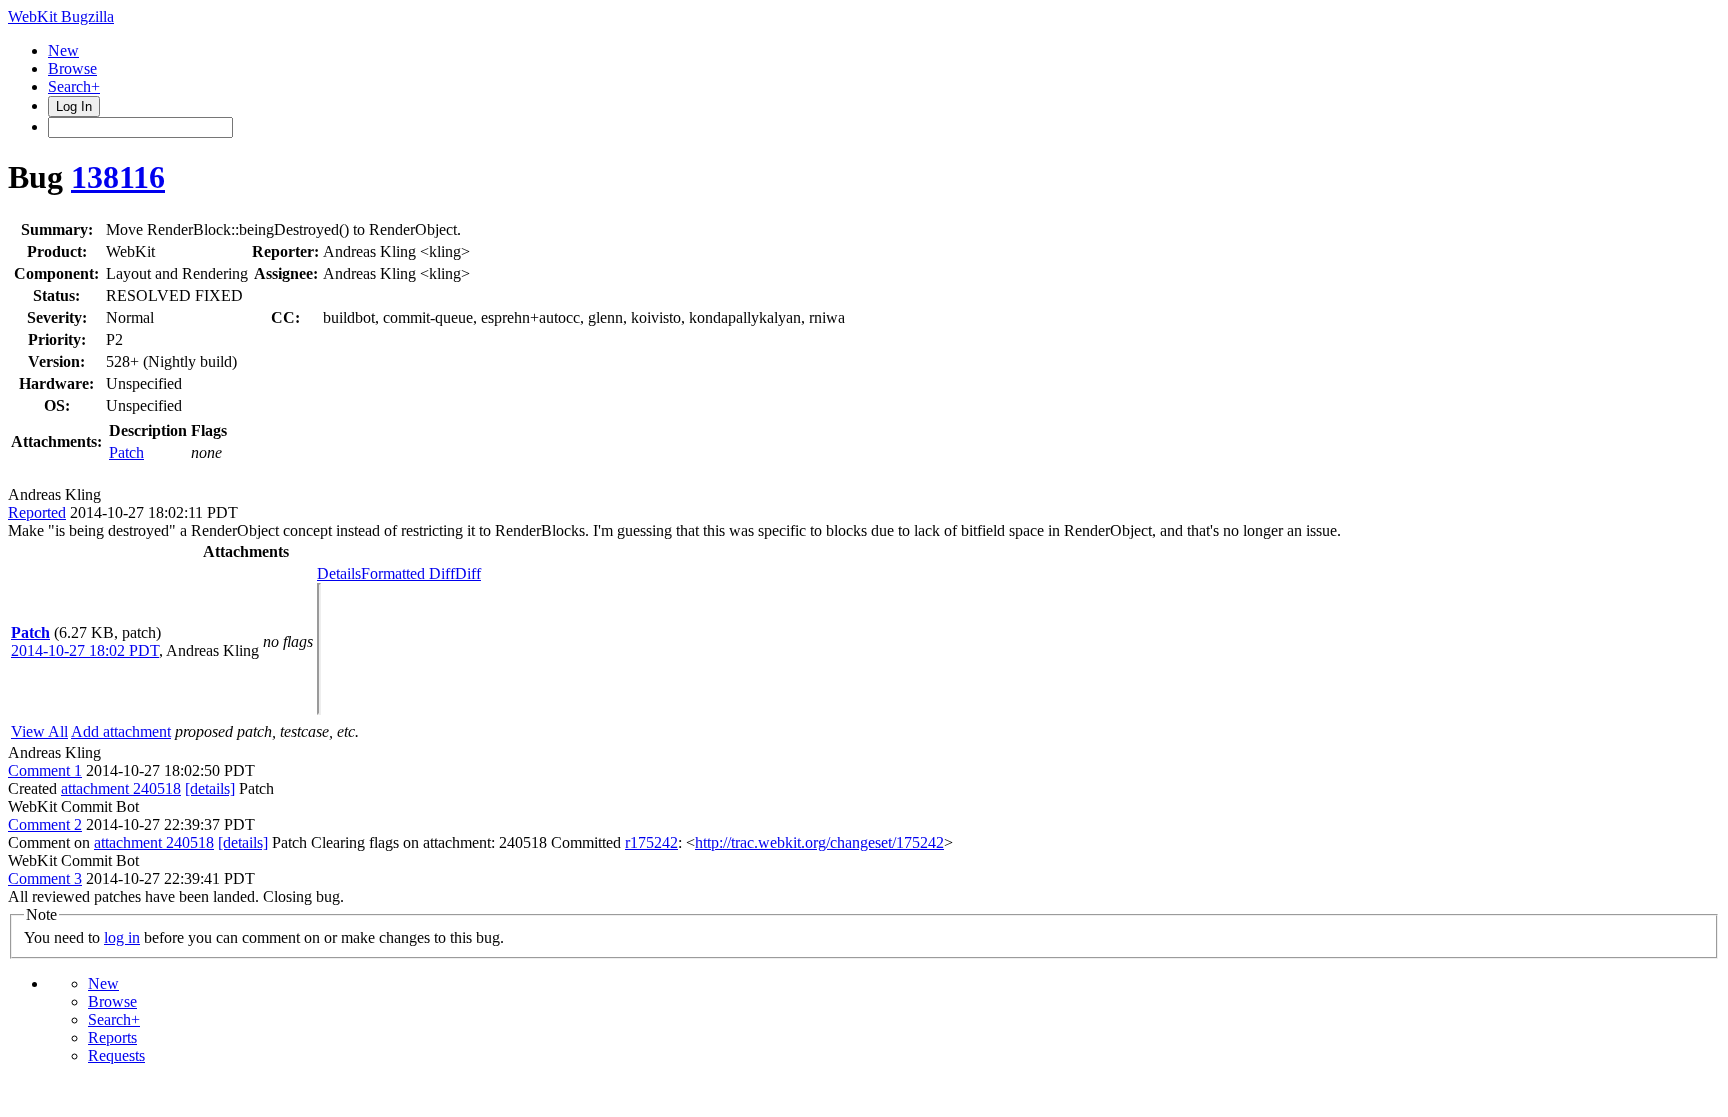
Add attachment (121, 731)
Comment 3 (45, 878)
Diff (468, 573)
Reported (37, 512)
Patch (126, 452)
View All (39, 731)
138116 (118, 177)
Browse (72, 68)
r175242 (651, 842)
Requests (116, 1055)
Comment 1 (45, 770)
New (63, 50)
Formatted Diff (408, 573)
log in (122, 937)
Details (339, 573)
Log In (74, 106)
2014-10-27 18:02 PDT (85, 650)
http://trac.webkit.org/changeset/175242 (819, 842)
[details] (210, 788)
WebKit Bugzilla (61, 16)
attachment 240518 (121, 788)
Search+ (74, 86)
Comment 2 (45, 824)
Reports (112, 1037)
